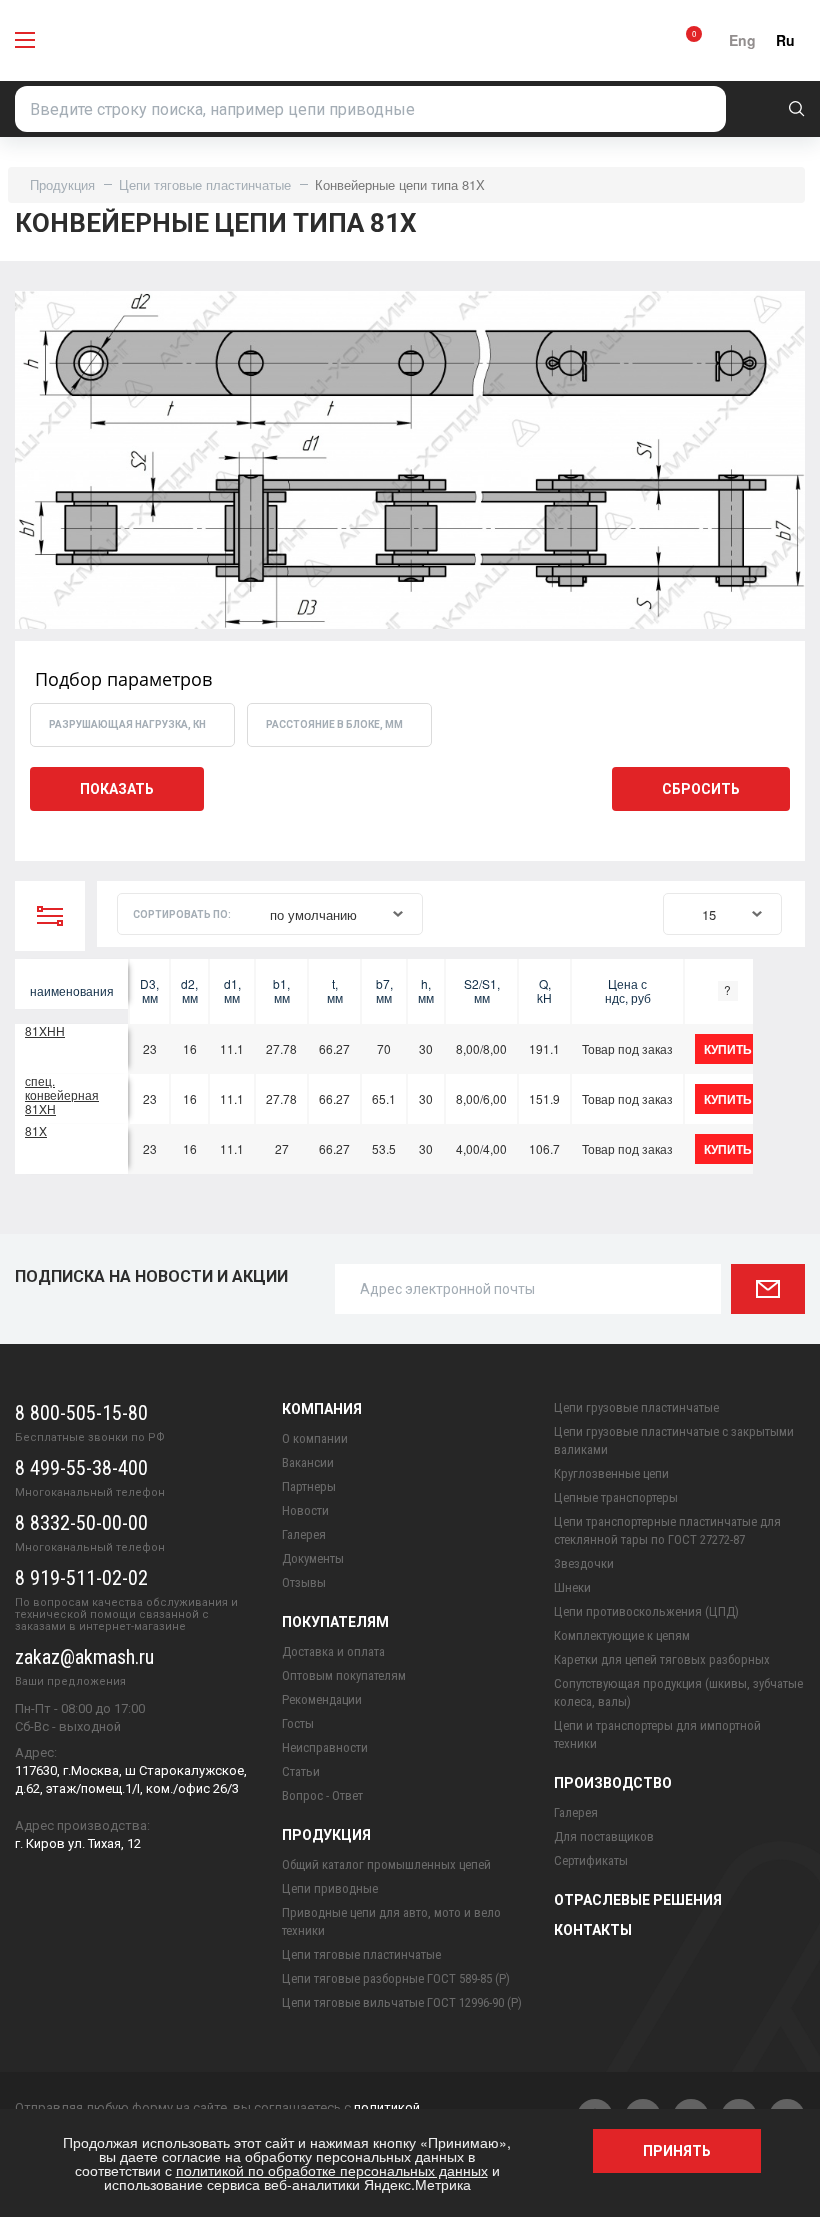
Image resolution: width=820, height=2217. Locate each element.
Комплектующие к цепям (622, 1635)
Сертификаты (591, 1860)
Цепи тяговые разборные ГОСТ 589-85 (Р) (396, 1978)
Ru (785, 40)
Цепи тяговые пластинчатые (205, 184)
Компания (322, 1409)
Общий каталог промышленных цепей (386, 1864)
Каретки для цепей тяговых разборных (662, 1659)
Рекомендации (322, 1699)
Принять (677, 2151)
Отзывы (304, 1582)
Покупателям (335, 1622)
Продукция (62, 184)
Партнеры (309, 1486)
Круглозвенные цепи (611, 1473)
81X (36, 1130)
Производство (613, 1783)
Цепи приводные (330, 1888)
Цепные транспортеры (616, 1497)
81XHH (45, 1030)
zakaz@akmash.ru (84, 1657)
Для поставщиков (604, 1836)
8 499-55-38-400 (81, 1468)
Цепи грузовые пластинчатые (636, 1407)
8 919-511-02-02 (81, 1578)
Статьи (301, 1771)
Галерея (304, 1534)
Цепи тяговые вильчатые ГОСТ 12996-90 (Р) (402, 2002)
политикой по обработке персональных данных (332, 2170)
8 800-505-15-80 (81, 1413)
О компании (315, 1438)
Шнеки (572, 1587)
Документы (313, 1558)
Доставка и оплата (333, 1651)
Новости (305, 1510)
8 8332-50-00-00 (81, 1523)
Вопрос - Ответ (322, 1795)
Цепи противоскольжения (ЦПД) (646, 1611)
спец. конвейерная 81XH (62, 1095)
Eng (742, 40)
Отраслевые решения (638, 1900)
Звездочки (584, 1563)
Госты (298, 1723)
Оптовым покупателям (344, 1675)
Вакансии (308, 1462)
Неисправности (325, 1747)
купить (728, 1049)
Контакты (593, 1930)
